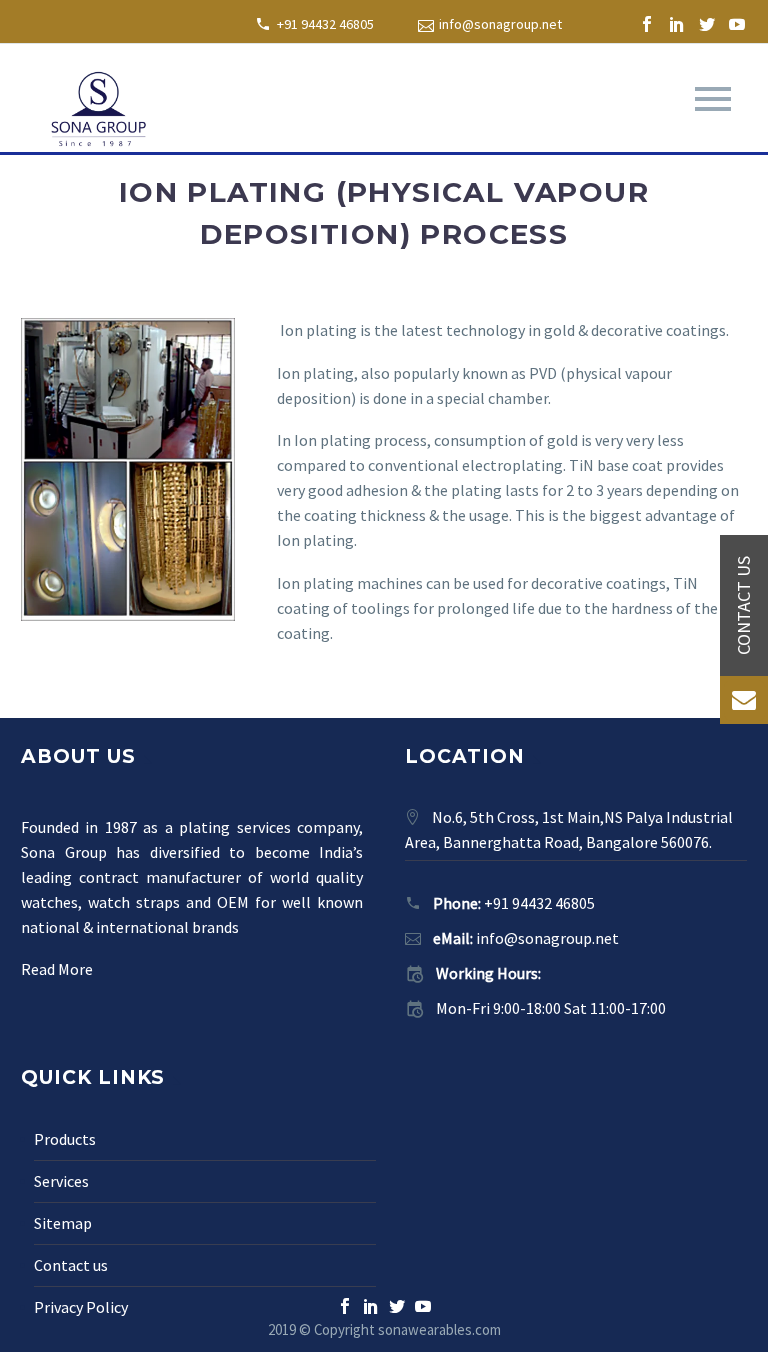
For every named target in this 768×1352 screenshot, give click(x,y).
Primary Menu (713, 99)
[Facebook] (647, 24)
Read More (57, 969)
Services (61, 1181)
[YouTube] (737, 24)
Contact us (71, 1265)
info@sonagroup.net (500, 24)
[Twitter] (707, 24)
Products (65, 1139)
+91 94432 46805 (325, 24)
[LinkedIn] (677, 24)
